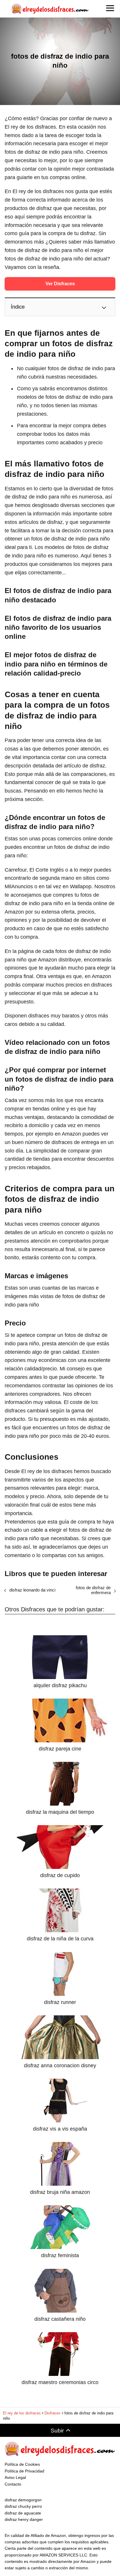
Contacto (13, 2484)
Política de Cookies (22, 2464)
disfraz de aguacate (23, 2513)
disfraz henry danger (24, 2519)
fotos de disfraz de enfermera (93, 1590)
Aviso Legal (15, 2477)
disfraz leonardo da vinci (32, 1590)
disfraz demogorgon (23, 2500)
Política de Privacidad (24, 2471)
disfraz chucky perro (23, 2506)
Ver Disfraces (60, 284)
